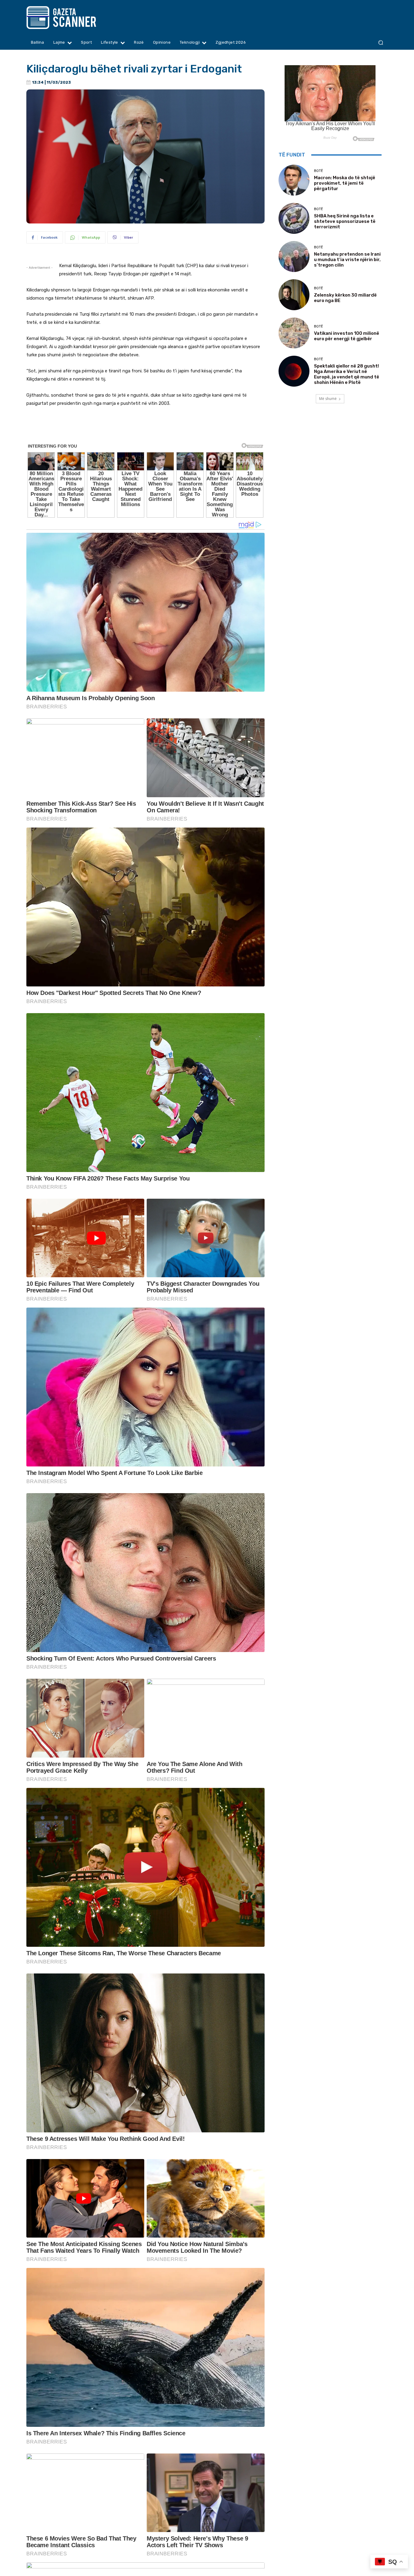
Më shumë (328, 399)
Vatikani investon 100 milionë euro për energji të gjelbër (347, 336)
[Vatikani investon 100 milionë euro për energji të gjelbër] (294, 333)
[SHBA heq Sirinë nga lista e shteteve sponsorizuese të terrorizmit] (294, 218)
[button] (381, 43)
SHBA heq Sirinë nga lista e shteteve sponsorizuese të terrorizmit (345, 221)
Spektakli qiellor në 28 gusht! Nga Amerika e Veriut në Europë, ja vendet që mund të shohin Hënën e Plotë (347, 374)
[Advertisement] (145, 429)
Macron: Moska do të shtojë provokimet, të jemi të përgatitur (345, 183)
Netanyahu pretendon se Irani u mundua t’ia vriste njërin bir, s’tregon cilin (347, 260)
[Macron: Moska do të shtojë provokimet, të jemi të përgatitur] (294, 180)
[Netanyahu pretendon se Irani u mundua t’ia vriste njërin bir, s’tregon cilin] (294, 257)
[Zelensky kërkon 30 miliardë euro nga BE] (294, 295)
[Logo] (73, 18)
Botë (319, 171)
